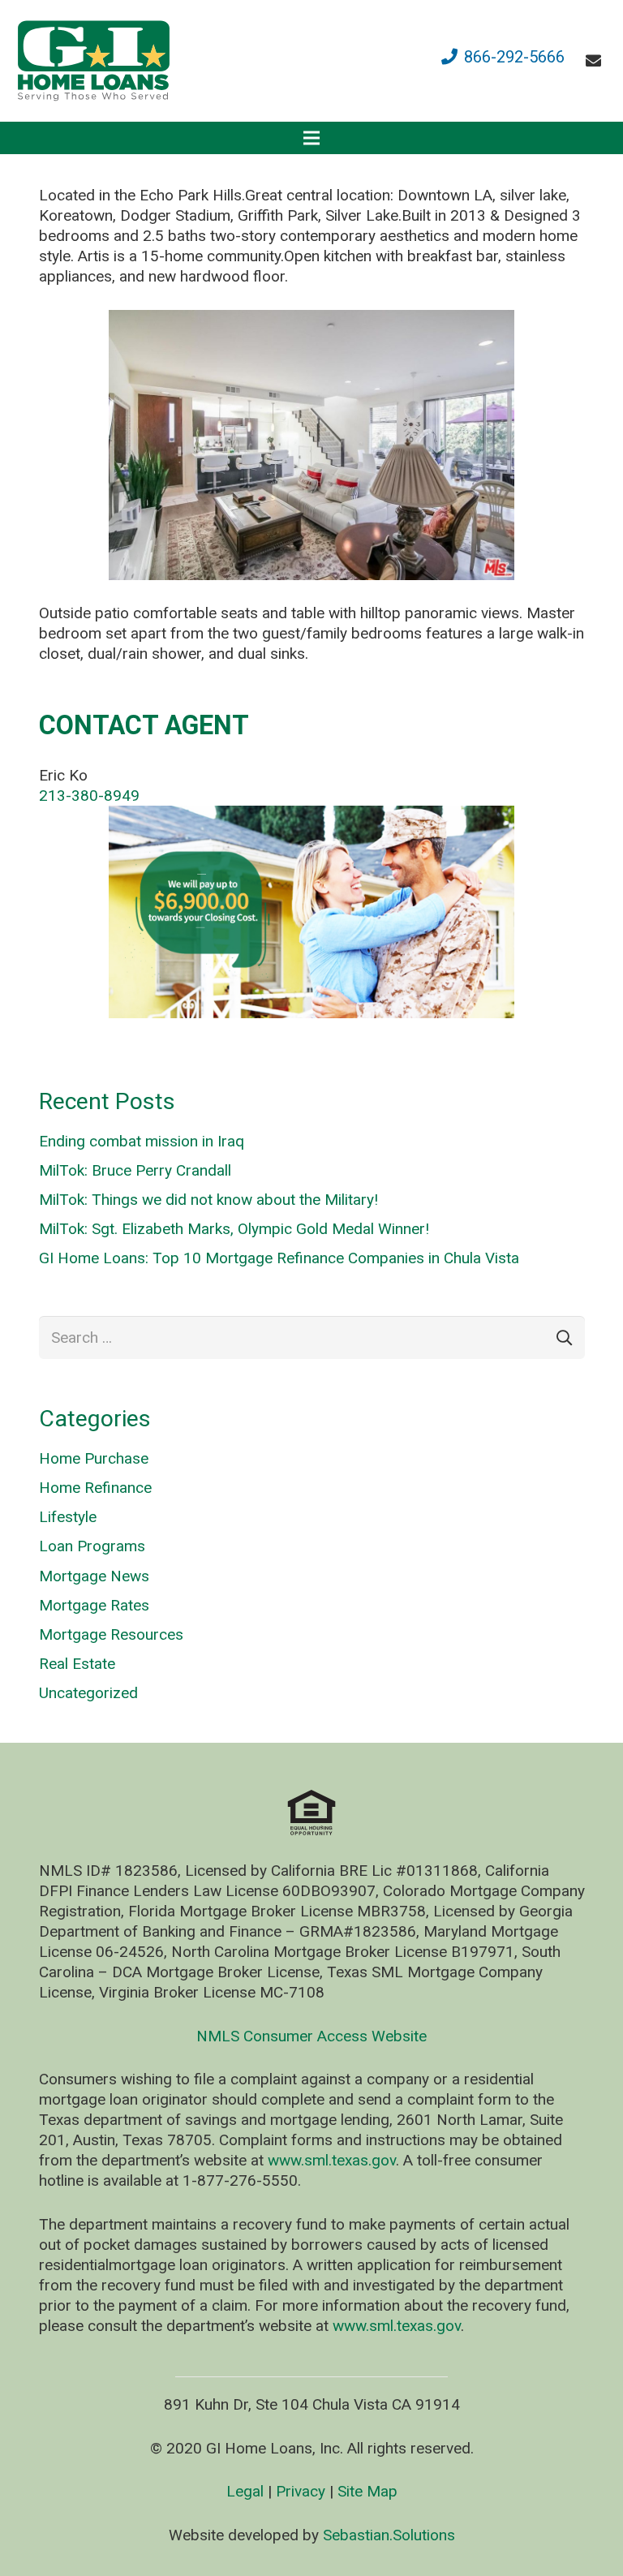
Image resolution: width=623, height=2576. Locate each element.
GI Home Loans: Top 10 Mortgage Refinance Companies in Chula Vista (279, 1258)
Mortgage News (94, 1576)
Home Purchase (94, 1458)
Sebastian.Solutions (389, 2535)
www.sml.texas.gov (332, 2160)
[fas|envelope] (597, 60)
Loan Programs (92, 1546)
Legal (245, 2491)
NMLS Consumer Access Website (311, 2036)
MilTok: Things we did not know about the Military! (208, 1200)
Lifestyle (68, 1517)
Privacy (301, 2491)
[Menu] (311, 138)
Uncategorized (88, 1693)
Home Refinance (95, 1488)
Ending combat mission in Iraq (142, 1141)
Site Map (367, 2491)
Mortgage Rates (94, 1605)
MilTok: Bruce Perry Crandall (135, 1170)
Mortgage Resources (111, 1634)
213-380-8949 (89, 796)
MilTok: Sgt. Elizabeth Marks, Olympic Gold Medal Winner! (234, 1229)
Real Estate (77, 1664)
